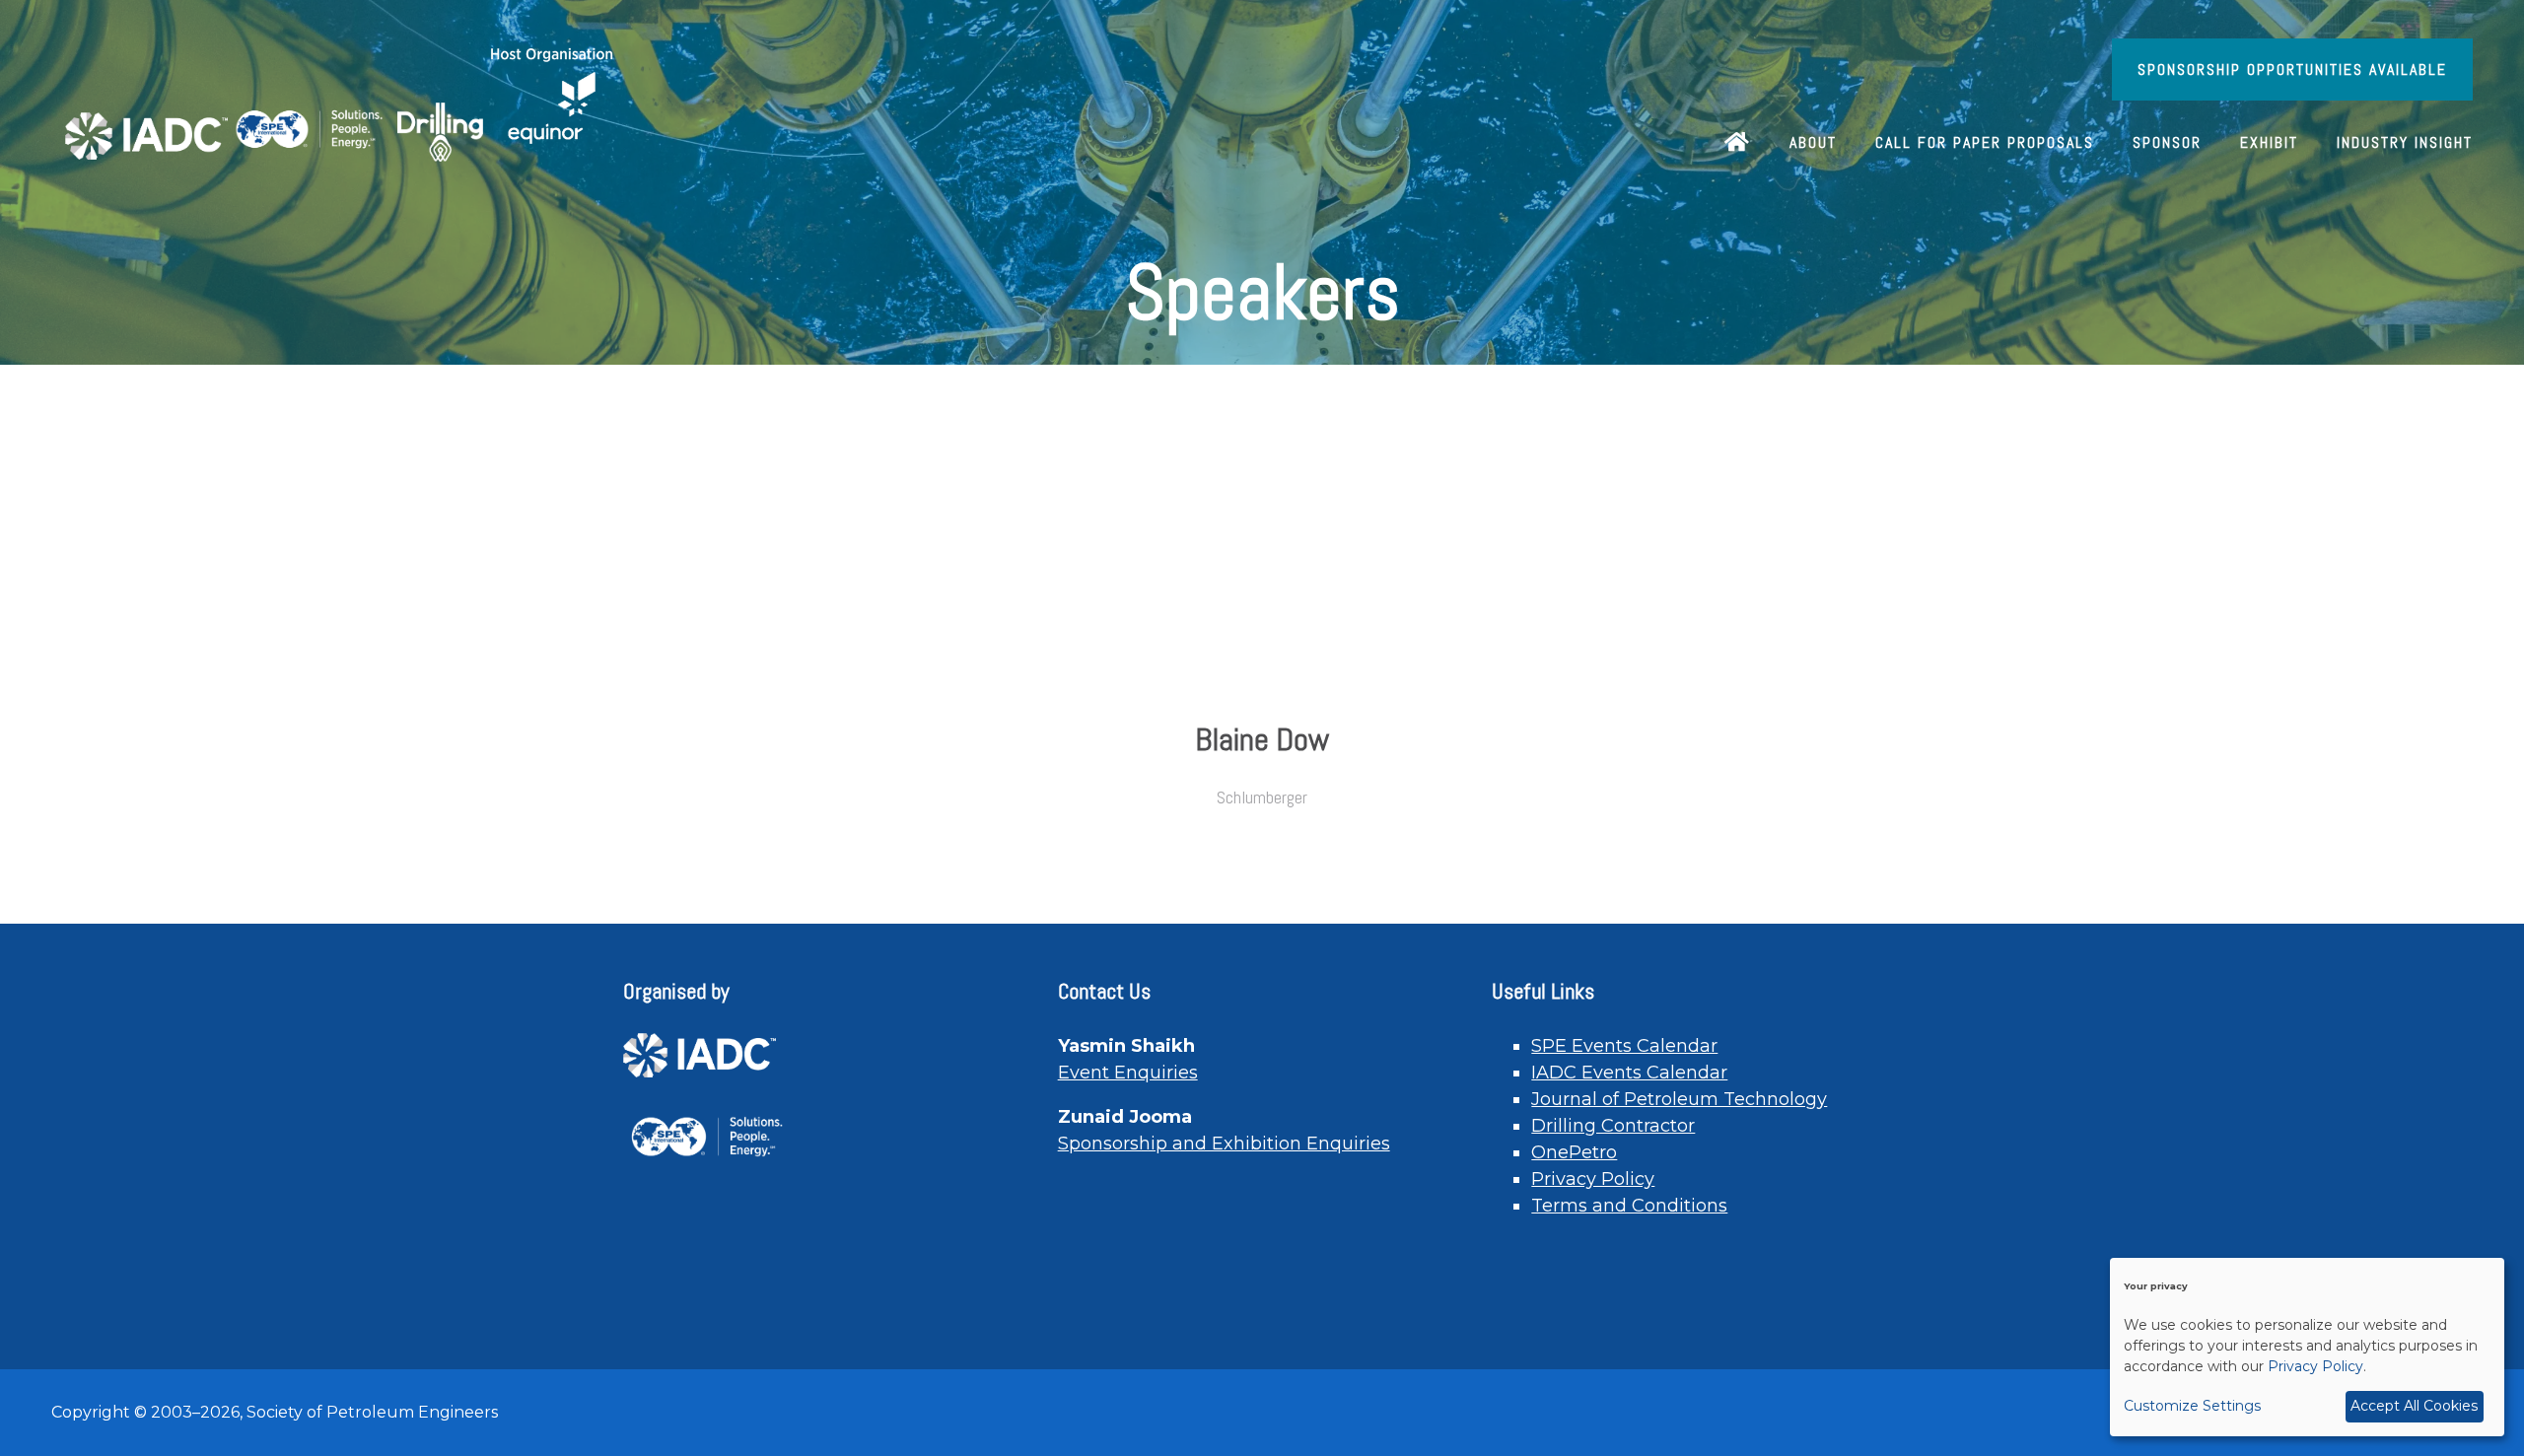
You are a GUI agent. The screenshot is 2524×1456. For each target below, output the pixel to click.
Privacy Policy (1593, 1179)
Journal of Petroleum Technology (1679, 1099)
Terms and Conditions (1629, 1206)
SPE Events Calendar (1624, 1046)
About (1813, 142)
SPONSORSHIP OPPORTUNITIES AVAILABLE (2292, 69)
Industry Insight (2405, 142)
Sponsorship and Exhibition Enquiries (1224, 1144)
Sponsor (2167, 142)
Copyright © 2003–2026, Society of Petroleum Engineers (275, 1412)
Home (1738, 144)
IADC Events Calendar (1629, 1073)
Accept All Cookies (2414, 1406)
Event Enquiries (1128, 1073)
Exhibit (2269, 142)
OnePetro (1574, 1152)
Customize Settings (2192, 1406)
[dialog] (2307, 1347)
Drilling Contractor (1613, 1126)
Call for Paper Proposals (1985, 142)
